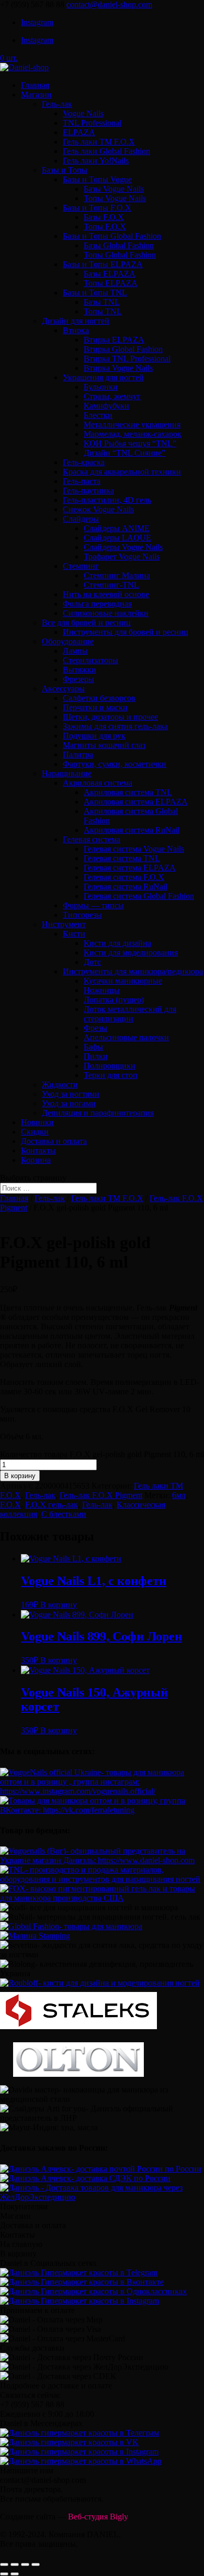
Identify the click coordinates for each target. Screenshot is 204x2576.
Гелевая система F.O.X (124, 877)
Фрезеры (78, 679)
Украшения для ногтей (103, 377)
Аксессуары (63, 689)
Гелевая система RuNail (126, 887)
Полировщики (110, 1066)
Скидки (35, 1132)
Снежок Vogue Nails (98, 509)
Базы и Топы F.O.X (97, 208)
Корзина (36, 1160)
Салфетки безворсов (99, 698)
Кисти (74, 934)
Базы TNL (102, 302)
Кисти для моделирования (131, 953)
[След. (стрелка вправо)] (15, 2574)
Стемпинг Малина (117, 575)
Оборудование (68, 641)
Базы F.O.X (104, 217)
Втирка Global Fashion (123, 349)
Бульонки (101, 387)
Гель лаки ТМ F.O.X (99, 142)
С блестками (64, 1514)
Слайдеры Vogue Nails (123, 547)
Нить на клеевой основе (106, 594)
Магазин (36, 95)
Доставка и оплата (54, 1141)
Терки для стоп (111, 1075)
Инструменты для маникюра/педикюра (133, 971)
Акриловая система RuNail (132, 830)
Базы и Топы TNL (95, 293)
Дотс (92, 962)
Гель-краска (84, 462)
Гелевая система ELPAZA (130, 868)
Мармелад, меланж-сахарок (133, 434)
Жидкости (60, 1085)
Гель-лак (57, 104)
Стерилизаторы (90, 660)
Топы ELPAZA (111, 283)
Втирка (76, 330)
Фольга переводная (97, 604)
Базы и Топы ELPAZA (103, 264)
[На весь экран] (25, 2564)
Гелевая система (92, 839)
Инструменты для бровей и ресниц (126, 632)
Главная (35, 85)
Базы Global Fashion (119, 245)
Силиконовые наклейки (106, 613)
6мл (179, 1495)
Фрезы (95, 1028)
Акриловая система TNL (128, 792)
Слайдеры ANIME (117, 528)
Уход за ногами (69, 1103)
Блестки (98, 415)
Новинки (37, 1122)
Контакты (38, 1151)
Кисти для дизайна (117, 943)
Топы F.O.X (105, 227)
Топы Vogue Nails (115, 198)
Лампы (75, 651)
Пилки (96, 1056)
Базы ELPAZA (110, 274)
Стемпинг (81, 566)
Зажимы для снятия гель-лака (115, 726)
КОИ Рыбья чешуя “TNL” (130, 443)
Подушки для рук (94, 736)
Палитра (78, 755)
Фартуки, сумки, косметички (115, 764)
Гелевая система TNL (122, 858)
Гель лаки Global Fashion (106, 151)
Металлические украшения (132, 425)
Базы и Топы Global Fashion (112, 236)
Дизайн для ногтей (76, 321)
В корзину (20, 1476)
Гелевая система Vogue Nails (134, 849)
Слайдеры (81, 519)
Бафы (93, 1047)
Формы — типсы (93, 905)
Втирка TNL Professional (127, 359)
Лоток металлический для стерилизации (130, 1014)
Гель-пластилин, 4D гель (107, 500)
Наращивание (67, 773)
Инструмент (64, 924)
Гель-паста (82, 481)
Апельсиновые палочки (126, 1037)
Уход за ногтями (71, 1094)
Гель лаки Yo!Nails (96, 161)
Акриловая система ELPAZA (136, 802)
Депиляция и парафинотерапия (98, 1113)
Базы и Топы (65, 170)
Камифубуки (106, 406)
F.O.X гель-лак (52, 1505)
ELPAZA (79, 132)
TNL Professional (92, 123)
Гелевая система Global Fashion (139, 896)
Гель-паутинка (88, 491)
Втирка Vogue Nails (118, 368)
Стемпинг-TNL (111, 585)
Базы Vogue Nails (114, 189)
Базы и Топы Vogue (97, 179)
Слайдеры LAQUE (117, 538)
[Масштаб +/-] (36, 2564)
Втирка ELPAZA (114, 340)
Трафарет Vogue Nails (122, 557)
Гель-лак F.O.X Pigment (101, 1495)
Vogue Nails (83, 113)
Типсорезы (82, 915)
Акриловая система (98, 783)
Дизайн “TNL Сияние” (124, 453)
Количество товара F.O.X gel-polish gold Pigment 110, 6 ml (102, 1454)
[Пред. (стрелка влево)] (4, 2574)
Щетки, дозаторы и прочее (110, 717)
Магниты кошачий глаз (104, 745)
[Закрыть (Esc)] (4, 2564)
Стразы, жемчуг (112, 396)
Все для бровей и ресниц (86, 623)
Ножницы (102, 990)
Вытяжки (80, 670)
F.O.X (10, 1505)
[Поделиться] (15, 2564)
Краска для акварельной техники (122, 472)
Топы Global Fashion (120, 255)
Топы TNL (103, 311)
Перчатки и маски (95, 707)
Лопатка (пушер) (114, 1000)
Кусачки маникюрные (123, 981)
